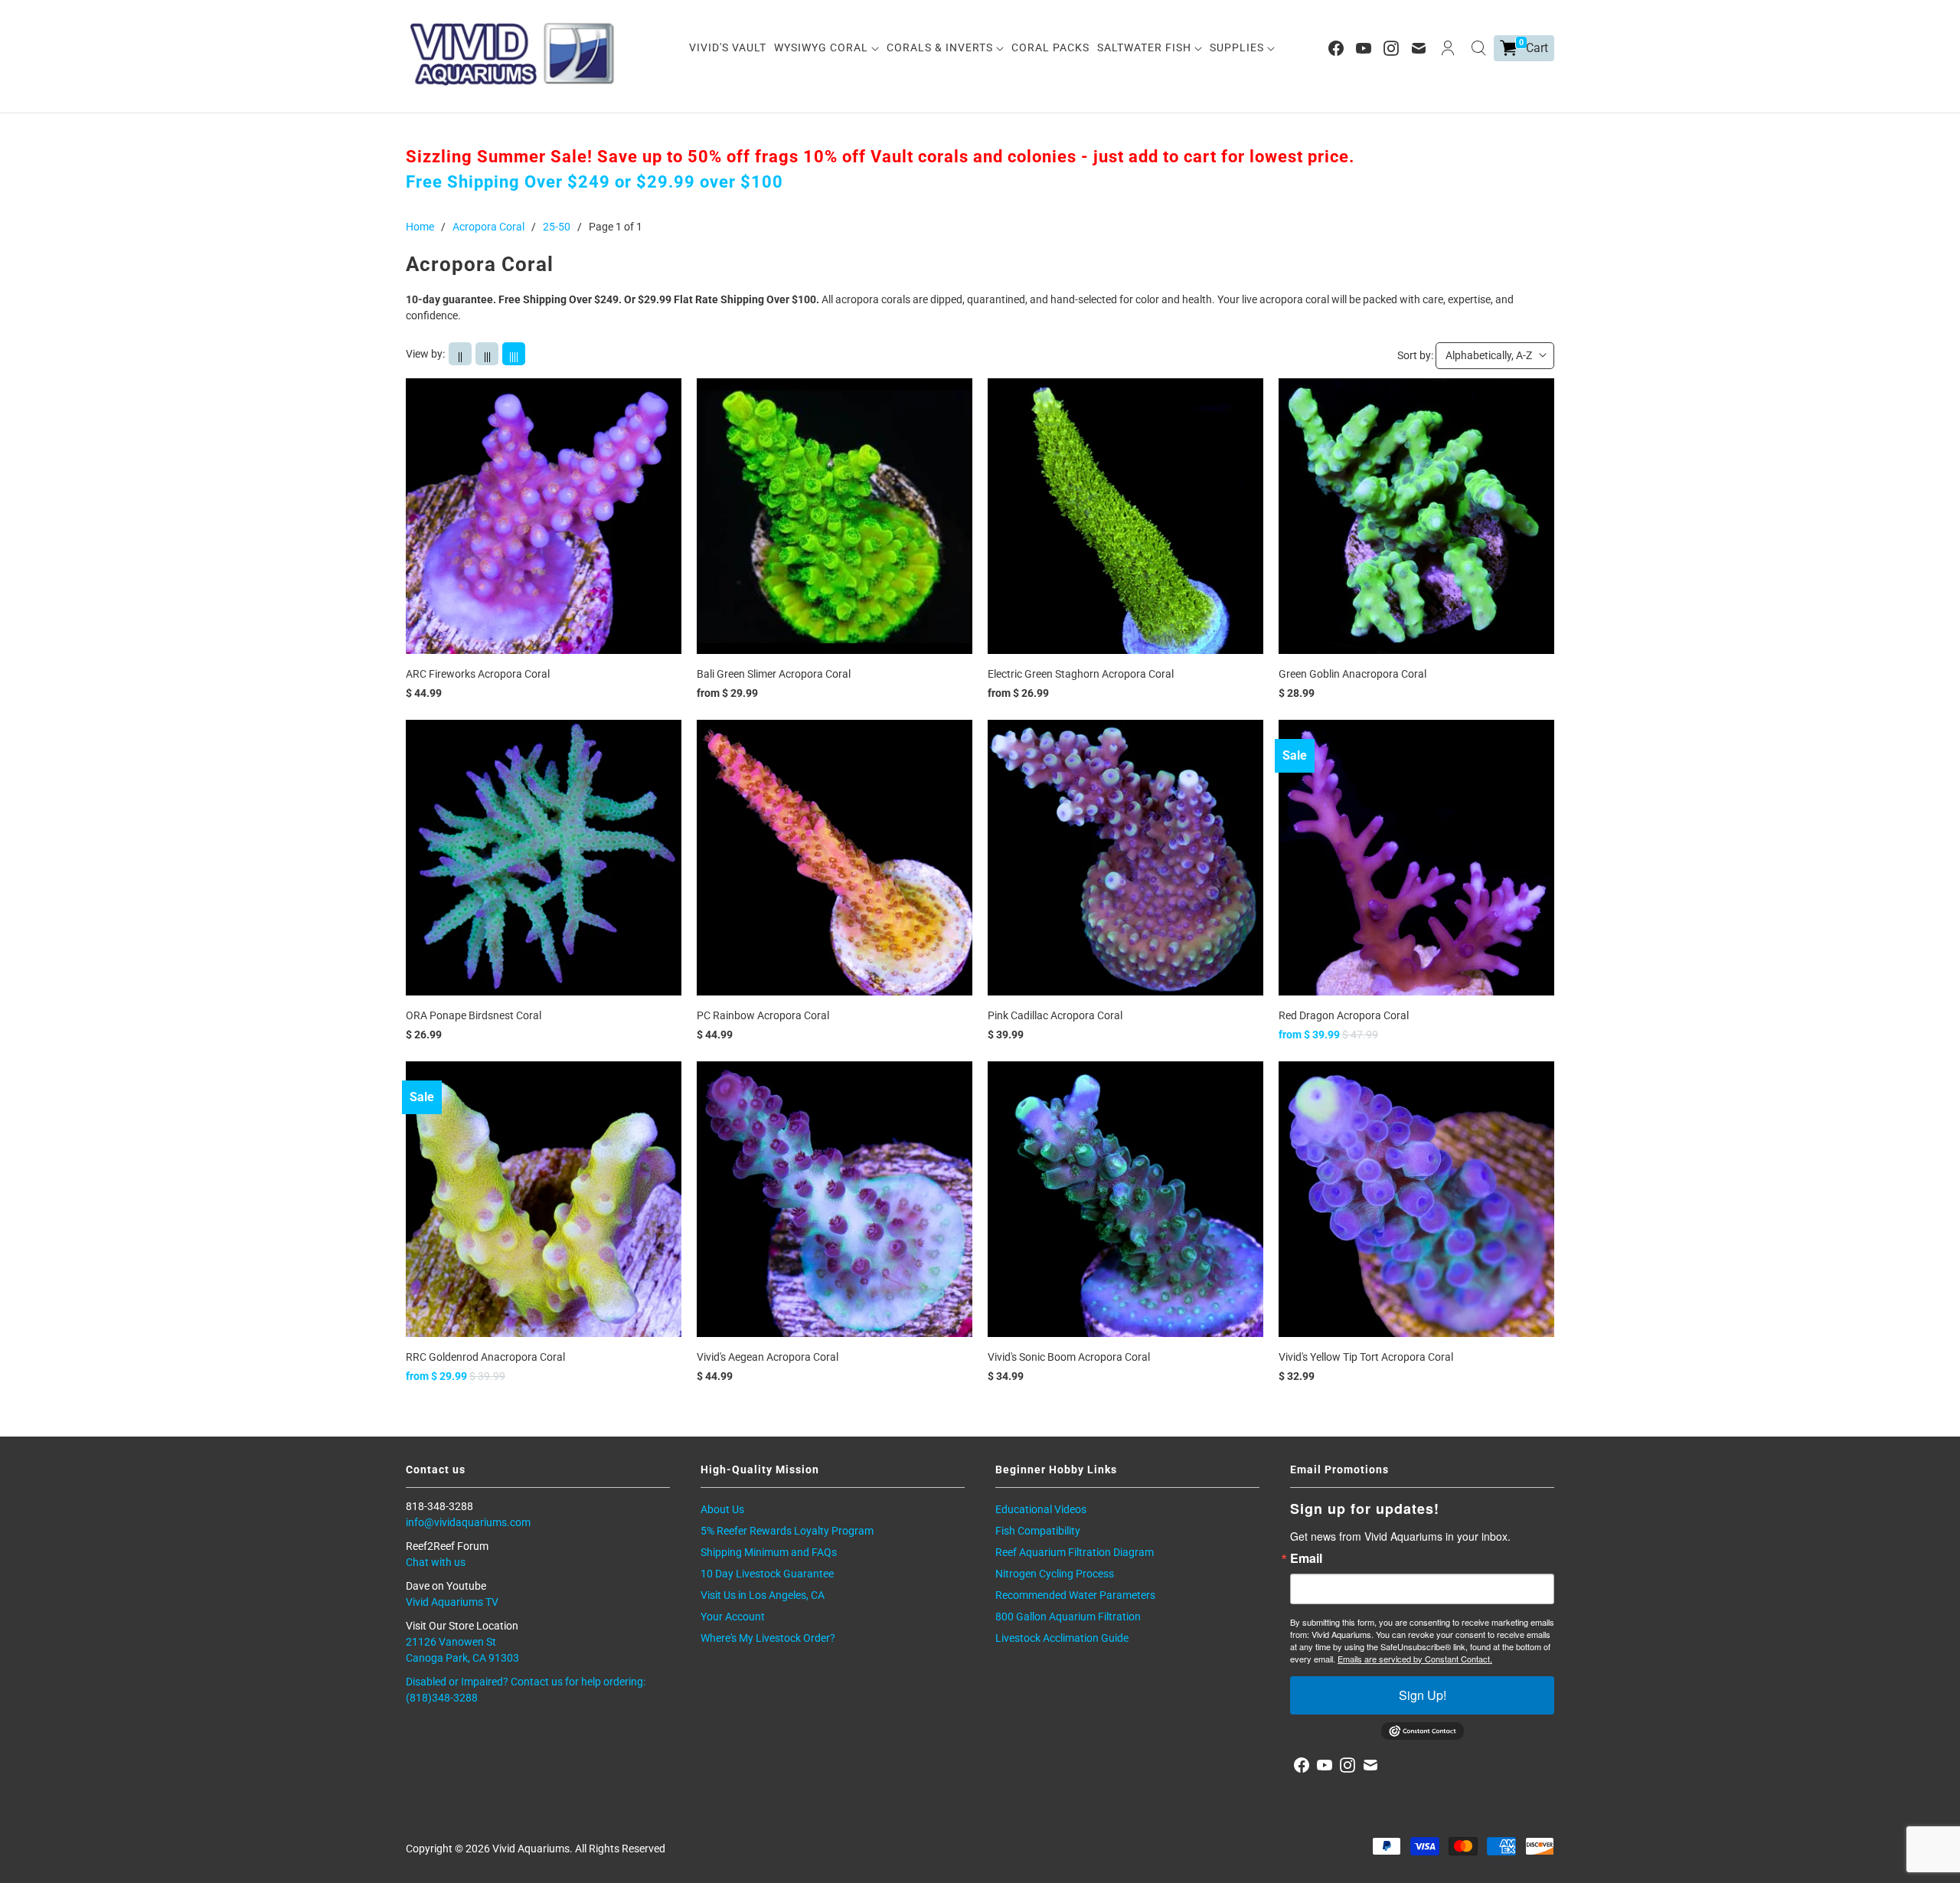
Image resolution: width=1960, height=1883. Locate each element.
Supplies (1238, 47)
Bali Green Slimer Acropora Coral (774, 674)
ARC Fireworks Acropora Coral (478, 674)
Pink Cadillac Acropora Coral (1055, 1015)
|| (460, 356)
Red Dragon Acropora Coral (1344, 1015)
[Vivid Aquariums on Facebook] (1336, 48)
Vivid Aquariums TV (452, 1602)
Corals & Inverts (941, 47)
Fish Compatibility (1038, 1531)
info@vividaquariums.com (468, 1522)
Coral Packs (1050, 47)
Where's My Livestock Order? (768, 1638)
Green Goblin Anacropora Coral (1352, 674)
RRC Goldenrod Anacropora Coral (485, 1357)
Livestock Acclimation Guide (1062, 1638)
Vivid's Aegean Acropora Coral (768, 1357)
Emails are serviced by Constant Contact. (1415, 1659)
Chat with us (436, 1562)
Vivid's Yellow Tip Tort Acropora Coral (1366, 1357)
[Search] (1478, 48)
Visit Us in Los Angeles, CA (763, 1595)
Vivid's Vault (728, 47)
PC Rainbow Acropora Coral (763, 1015)
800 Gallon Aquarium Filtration (1068, 1617)
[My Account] (1448, 48)
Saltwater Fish (1146, 47)
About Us (722, 1509)
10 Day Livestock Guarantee (767, 1574)
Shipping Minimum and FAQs (769, 1552)
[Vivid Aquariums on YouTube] (1364, 48)
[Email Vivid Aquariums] (1419, 48)
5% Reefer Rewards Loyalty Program (787, 1531)
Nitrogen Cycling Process (1055, 1574)
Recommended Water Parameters (1075, 1595)
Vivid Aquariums (531, 1849)
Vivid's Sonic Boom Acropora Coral (1069, 1357)
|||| (514, 356)
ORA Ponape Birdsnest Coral (474, 1015)
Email (1306, 1558)
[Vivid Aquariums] (513, 54)
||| (487, 356)
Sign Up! (1423, 1695)
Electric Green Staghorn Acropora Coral (1081, 674)
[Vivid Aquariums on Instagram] (1391, 48)
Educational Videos (1041, 1509)
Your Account (733, 1617)
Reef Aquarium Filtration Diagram (1075, 1552)
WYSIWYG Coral (823, 47)
